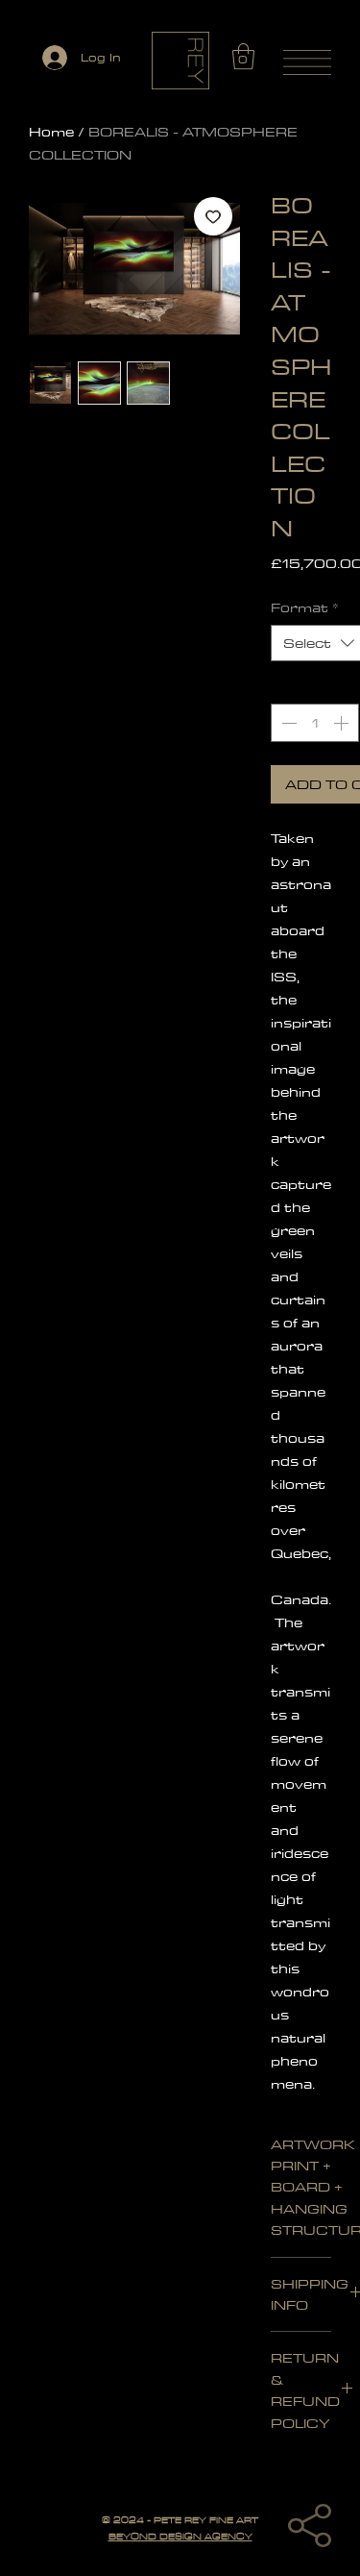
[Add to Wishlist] (213, 216)
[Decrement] (287, 723)
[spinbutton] (315, 723)
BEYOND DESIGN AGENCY (180, 2536)
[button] (243, 56)
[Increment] (343, 723)
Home (51, 132)
